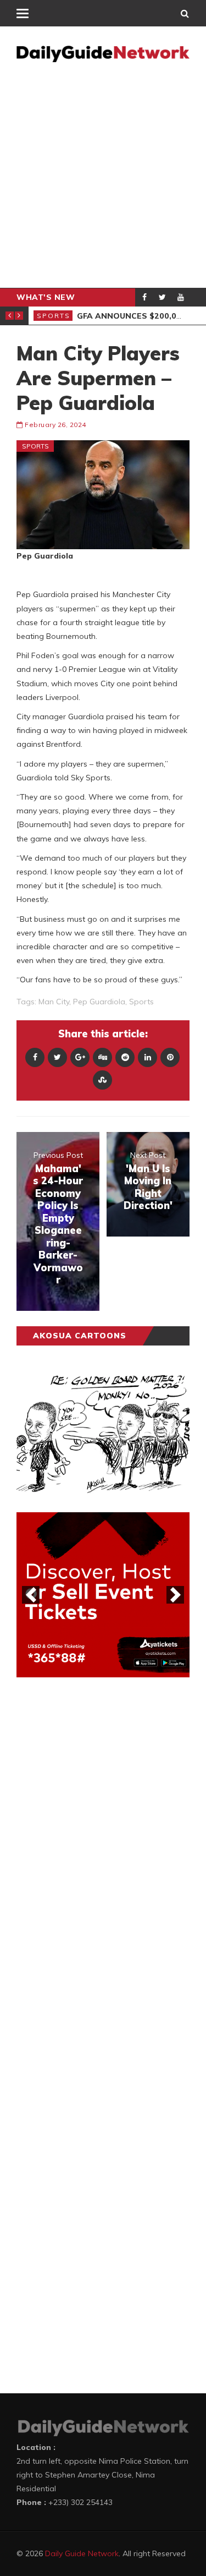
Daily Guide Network (82, 2553)
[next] (175, 1595)
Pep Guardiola (99, 1002)
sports (141, 1002)
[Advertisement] (103, 179)
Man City (54, 1002)
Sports (54, 316)
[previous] (31, 1595)
